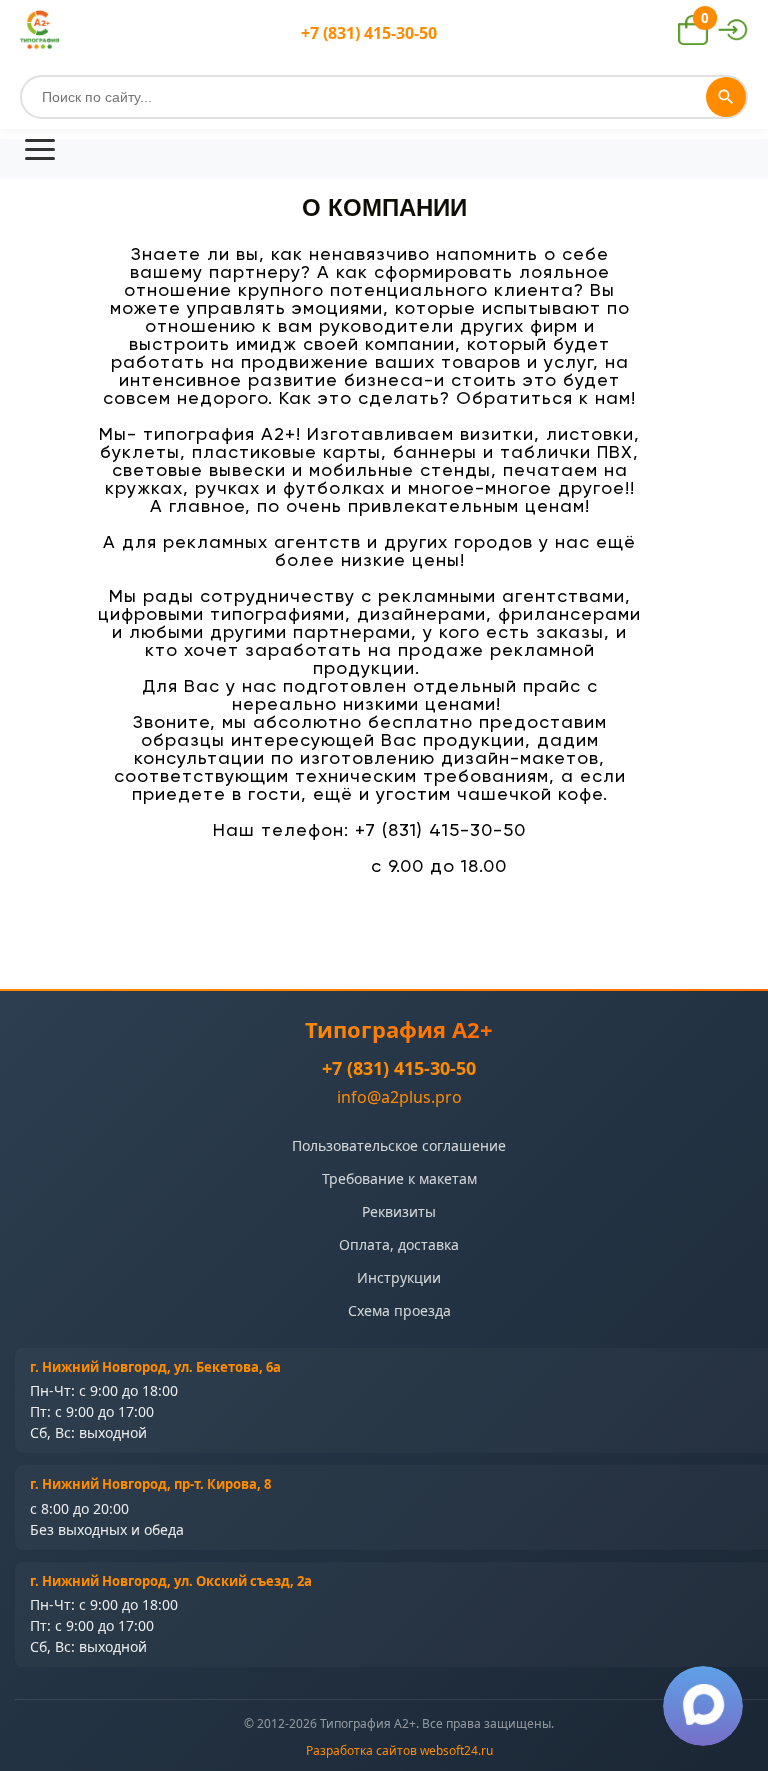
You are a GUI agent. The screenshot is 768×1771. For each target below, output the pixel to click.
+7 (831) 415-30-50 (399, 1068)
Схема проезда (399, 1310)
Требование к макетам (399, 1178)
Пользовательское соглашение (399, 1145)
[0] (693, 39)
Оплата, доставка (399, 1244)
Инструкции (399, 1277)
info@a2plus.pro (399, 1097)
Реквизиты (399, 1211)
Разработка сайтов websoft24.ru (399, 1750)
